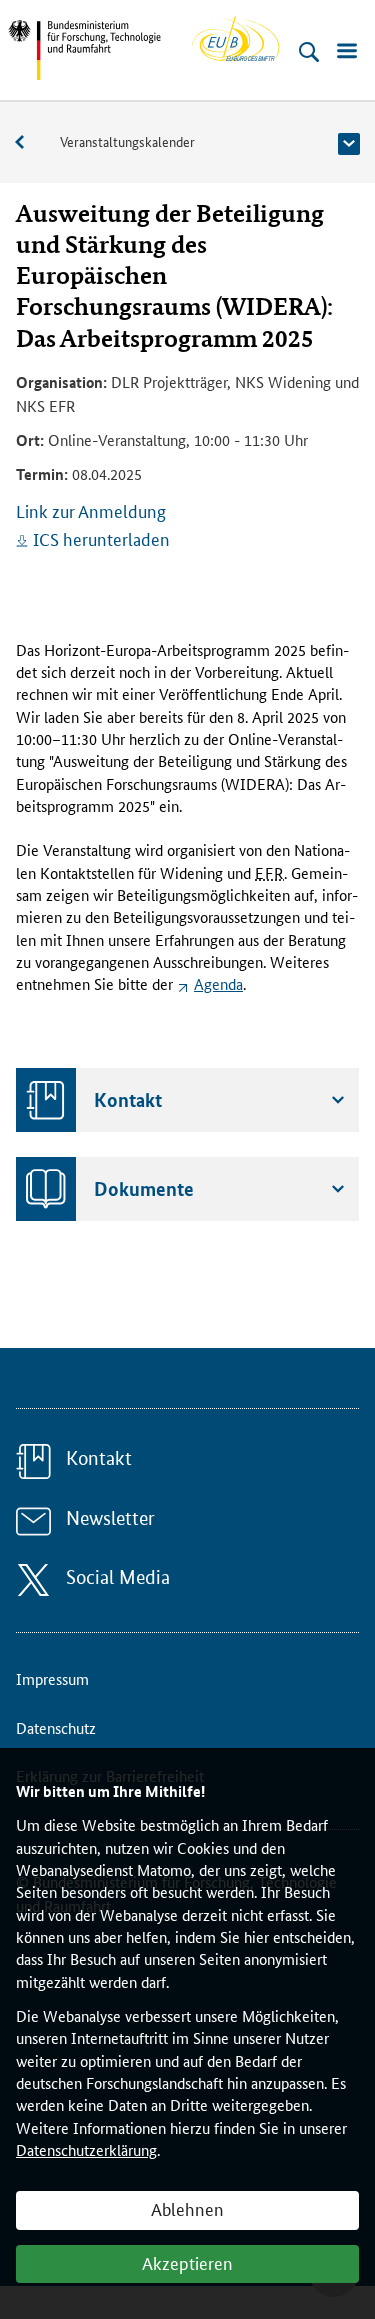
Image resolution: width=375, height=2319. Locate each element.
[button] (349, 144)
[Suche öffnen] (309, 52)
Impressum (52, 1678)
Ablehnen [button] (187, 2208)
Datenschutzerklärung (86, 2149)
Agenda (218, 983)
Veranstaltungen (30, 142)
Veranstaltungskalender (127, 141)
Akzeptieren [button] (187, 2262)
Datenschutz (56, 1727)
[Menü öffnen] (347, 52)
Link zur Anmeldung (91, 510)
